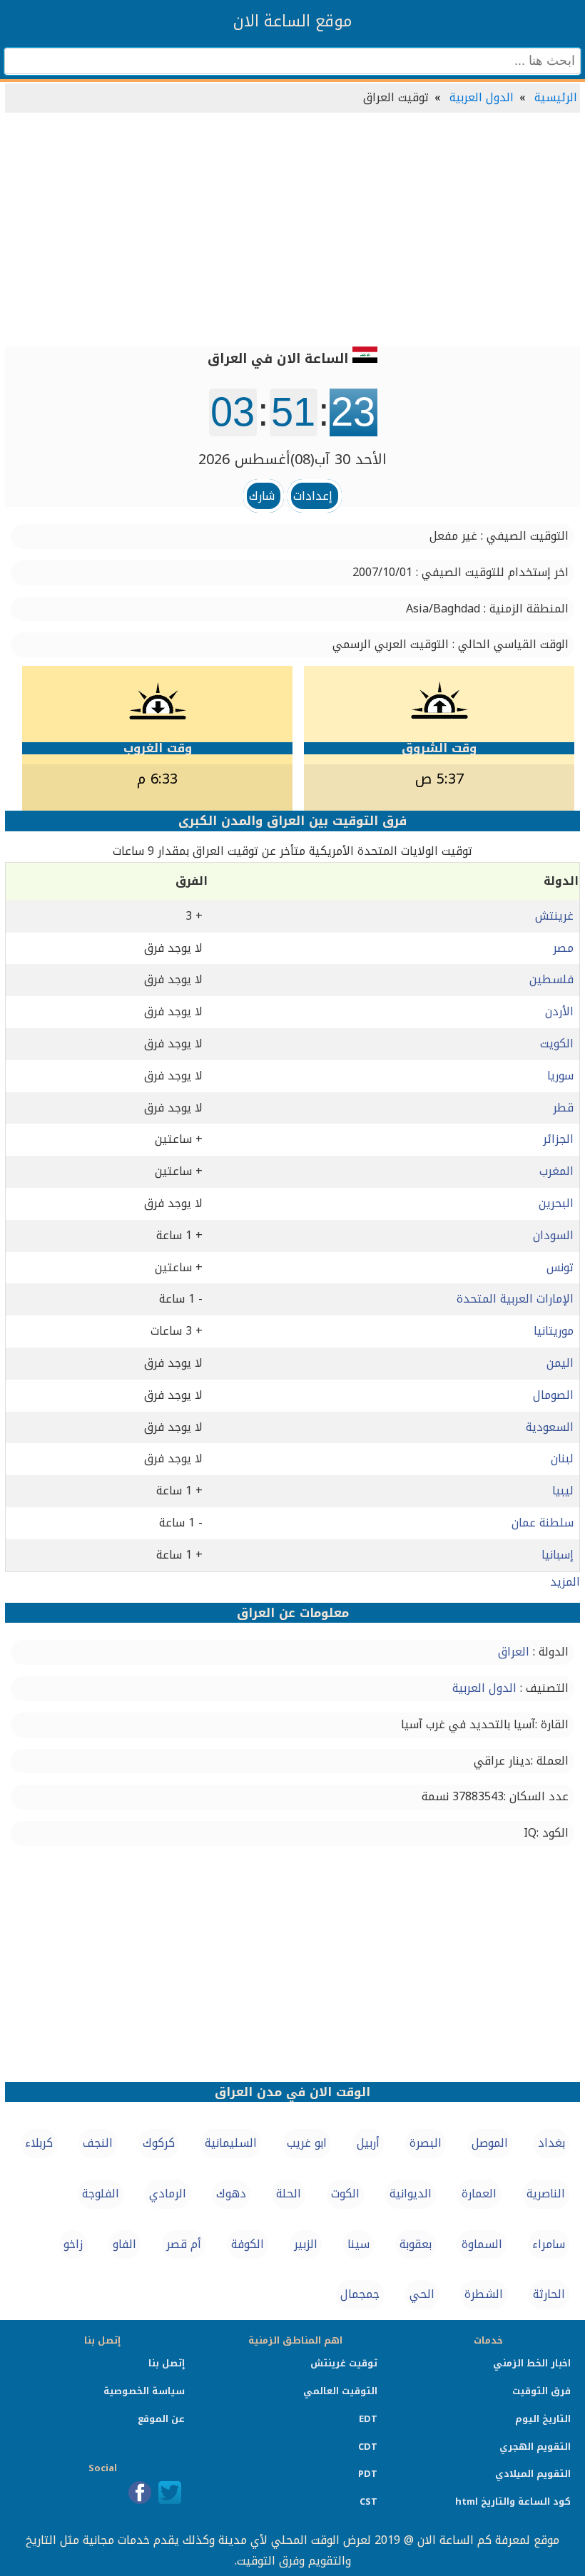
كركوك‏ (159, 2143)
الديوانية (411, 2193)
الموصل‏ (490, 2143)
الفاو (124, 2244)
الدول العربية (482, 97)
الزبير (306, 2244)
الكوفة (248, 2244)
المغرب (556, 1171)
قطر (563, 1108)
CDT (368, 2447)
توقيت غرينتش (344, 2363)
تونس (560, 1267)
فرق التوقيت (541, 2391)
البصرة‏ (426, 2143)
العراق (514, 1652)
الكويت (557, 1043)
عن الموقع (161, 2419)
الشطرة (484, 2294)
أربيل (368, 2143)
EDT (368, 2419)
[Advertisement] (292, 231)
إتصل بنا (167, 2363)
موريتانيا (554, 1331)
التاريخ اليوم (543, 2419)
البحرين (556, 1203)
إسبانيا (558, 1555)
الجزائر (558, 1139)
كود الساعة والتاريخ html (513, 2501)
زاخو (73, 2244)
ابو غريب (307, 2143)
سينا (358, 2244)
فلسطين (551, 979)
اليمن (560, 1363)
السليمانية (231, 2143)
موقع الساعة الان (292, 21)
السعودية (550, 1427)
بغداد (551, 2143)
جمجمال (360, 2294)
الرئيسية (556, 97)
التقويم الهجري (535, 2447)
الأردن (559, 1011)
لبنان (562, 1458)
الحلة (289, 2193)
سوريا (560, 1076)
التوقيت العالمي (340, 2391)
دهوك (231, 2193)
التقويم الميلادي (533, 2474)
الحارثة (549, 2294)
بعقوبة (416, 2244)
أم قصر (184, 2244)
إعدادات (313, 496)
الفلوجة (101, 2193)
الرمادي (168, 2193)
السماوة (482, 2244)
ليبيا (563, 1490)
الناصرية (546, 2193)
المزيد (565, 1582)
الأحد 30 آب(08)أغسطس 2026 (292, 459)
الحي (422, 2294)
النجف (98, 2143)
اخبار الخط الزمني (532, 2363)
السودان (553, 1235)
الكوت (345, 2193)
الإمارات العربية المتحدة (515, 1299)
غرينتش (554, 916)
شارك (262, 496)
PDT (368, 2474)
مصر (563, 948)
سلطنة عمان (543, 1523)
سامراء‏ (549, 2244)
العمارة (479, 2193)
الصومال (553, 1395)
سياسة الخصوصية (144, 2391)
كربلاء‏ (39, 2143)
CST (368, 2501)
